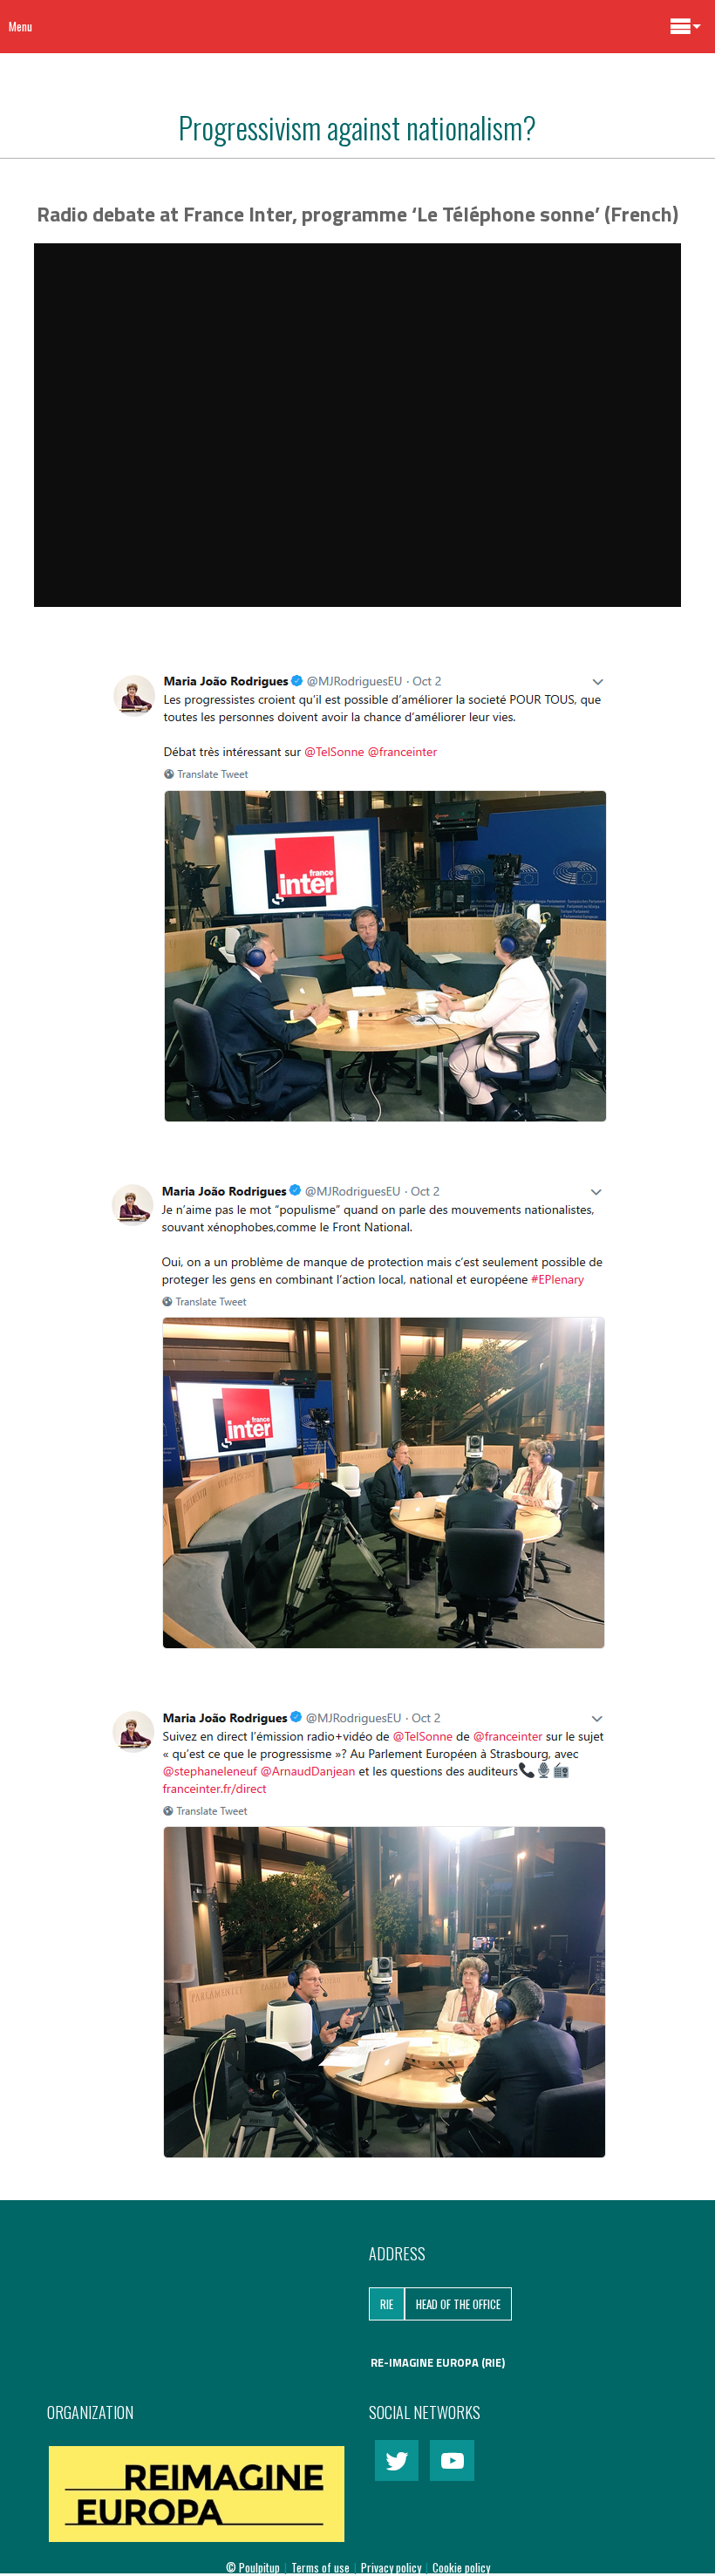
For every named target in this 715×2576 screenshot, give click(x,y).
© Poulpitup (253, 2567)
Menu (20, 26)
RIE (387, 2304)
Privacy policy (392, 2567)
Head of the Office (458, 2304)
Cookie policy (461, 2567)
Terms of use (322, 2567)
